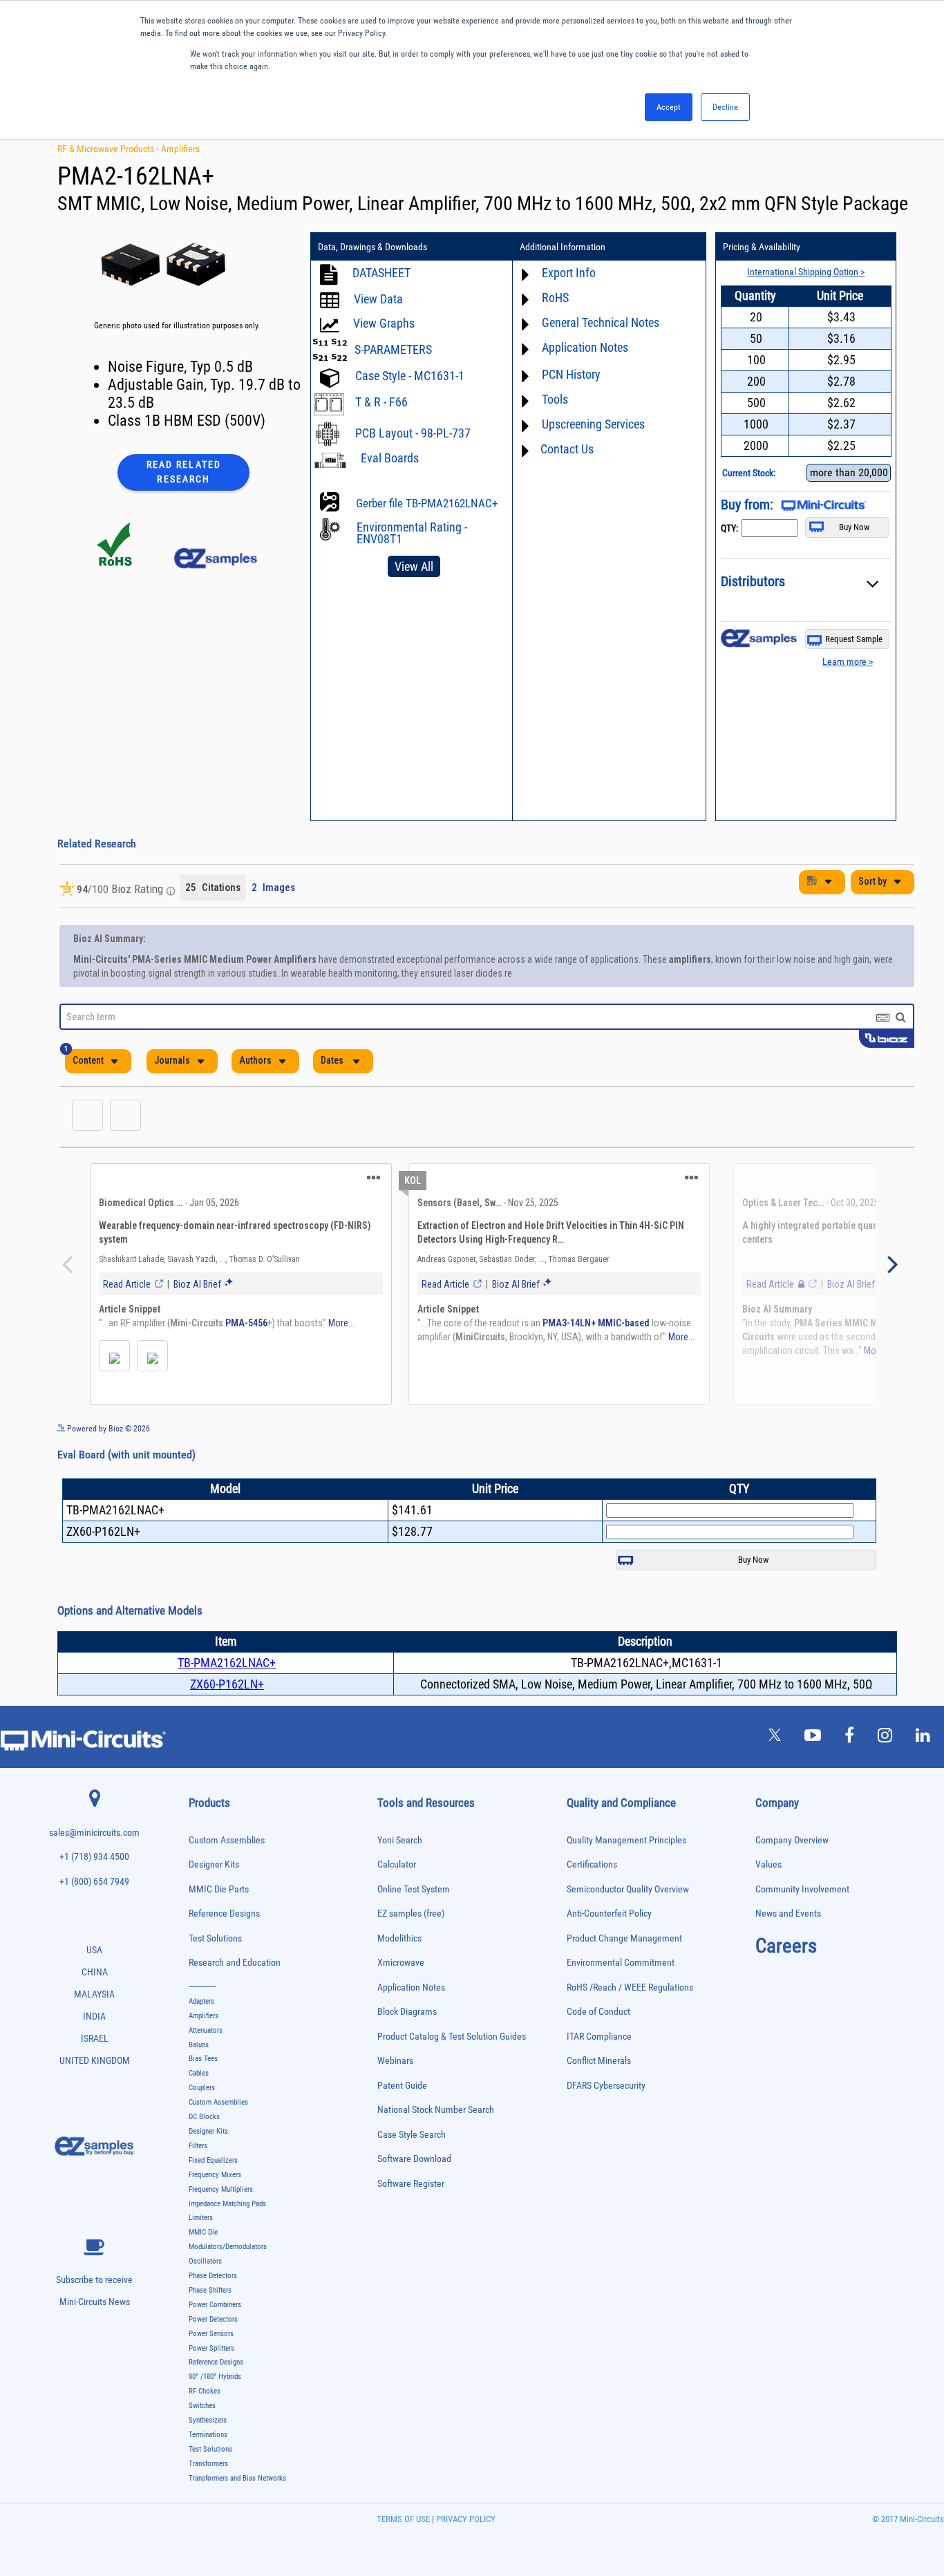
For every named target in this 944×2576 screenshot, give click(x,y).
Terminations (208, 2469)
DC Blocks (204, 2151)
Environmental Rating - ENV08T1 (412, 533)
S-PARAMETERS (393, 349)
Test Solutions (215, 1973)
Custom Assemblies (227, 1875)
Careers (786, 1980)
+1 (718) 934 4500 (94, 1891)
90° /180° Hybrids (215, 2411)
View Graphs (384, 323)
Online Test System (414, 1924)
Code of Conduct (598, 2046)
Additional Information (563, 247)
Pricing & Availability (762, 247)
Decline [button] (725, 107)
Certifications (592, 1899)
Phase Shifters (210, 2325)
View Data (378, 299)
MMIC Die (203, 2267)
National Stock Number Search (436, 2144)
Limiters (201, 2252)
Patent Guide (402, 2120)
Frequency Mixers (215, 2209)
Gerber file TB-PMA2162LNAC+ (427, 503)
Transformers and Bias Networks (237, 2513)
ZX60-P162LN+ (227, 1719)
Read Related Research (184, 472)
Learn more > (848, 661)
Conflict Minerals (599, 2095)
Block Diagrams (407, 2046)
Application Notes (411, 2022)
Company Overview (792, 1875)
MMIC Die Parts (219, 1924)
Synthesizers (208, 2455)
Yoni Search (400, 1875)
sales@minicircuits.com (94, 1867)
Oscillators (205, 2296)
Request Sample (854, 639)
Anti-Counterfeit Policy (609, 1948)
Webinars (395, 2095)
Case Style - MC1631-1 (410, 376)
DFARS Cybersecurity (606, 2120)
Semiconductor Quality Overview (628, 1924)
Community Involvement (802, 1924)
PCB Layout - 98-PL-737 (413, 433)
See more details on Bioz (872, 1463)
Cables (199, 2108)
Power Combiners (215, 2339)
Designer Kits (214, 1899)
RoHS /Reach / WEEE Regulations (630, 2022)
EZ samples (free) (411, 1948)
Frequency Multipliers (221, 2224)
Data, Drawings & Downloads (372, 247)
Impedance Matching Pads (227, 2238)
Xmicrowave (401, 1997)
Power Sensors (211, 2368)
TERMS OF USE (403, 2554)
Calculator (397, 1899)
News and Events (788, 1948)
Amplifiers (180, 149)
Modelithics (399, 1973)
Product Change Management (624, 1973)
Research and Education (235, 1997)
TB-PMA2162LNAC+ (227, 1697)
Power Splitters (211, 2383)
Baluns (199, 2079)
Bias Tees (203, 2093)
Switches (202, 2440)
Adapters (201, 2036)
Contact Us (567, 449)
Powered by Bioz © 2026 (107, 1463)
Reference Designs (224, 1948)
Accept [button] (669, 107)
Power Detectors (213, 2354)
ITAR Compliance (599, 2071)
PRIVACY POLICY (465, 2554)
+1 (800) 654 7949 (94, 1916)
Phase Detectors (213, 2310)
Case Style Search (412, 2169)
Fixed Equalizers (213, 2195)
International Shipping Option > (806, 272)
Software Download (414, 2193)
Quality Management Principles (626, 1875)
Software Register (411, 2218)
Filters (198, 2180)
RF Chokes (205, 2426)
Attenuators (206, 2065)
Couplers (202, 2122)
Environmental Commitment (621, 1997)
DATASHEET (381, 273)
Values (768, 1899)
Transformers (208, 2498)
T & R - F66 (381, 402)
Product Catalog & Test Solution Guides (452, 2071)
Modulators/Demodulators (228, 2281)
